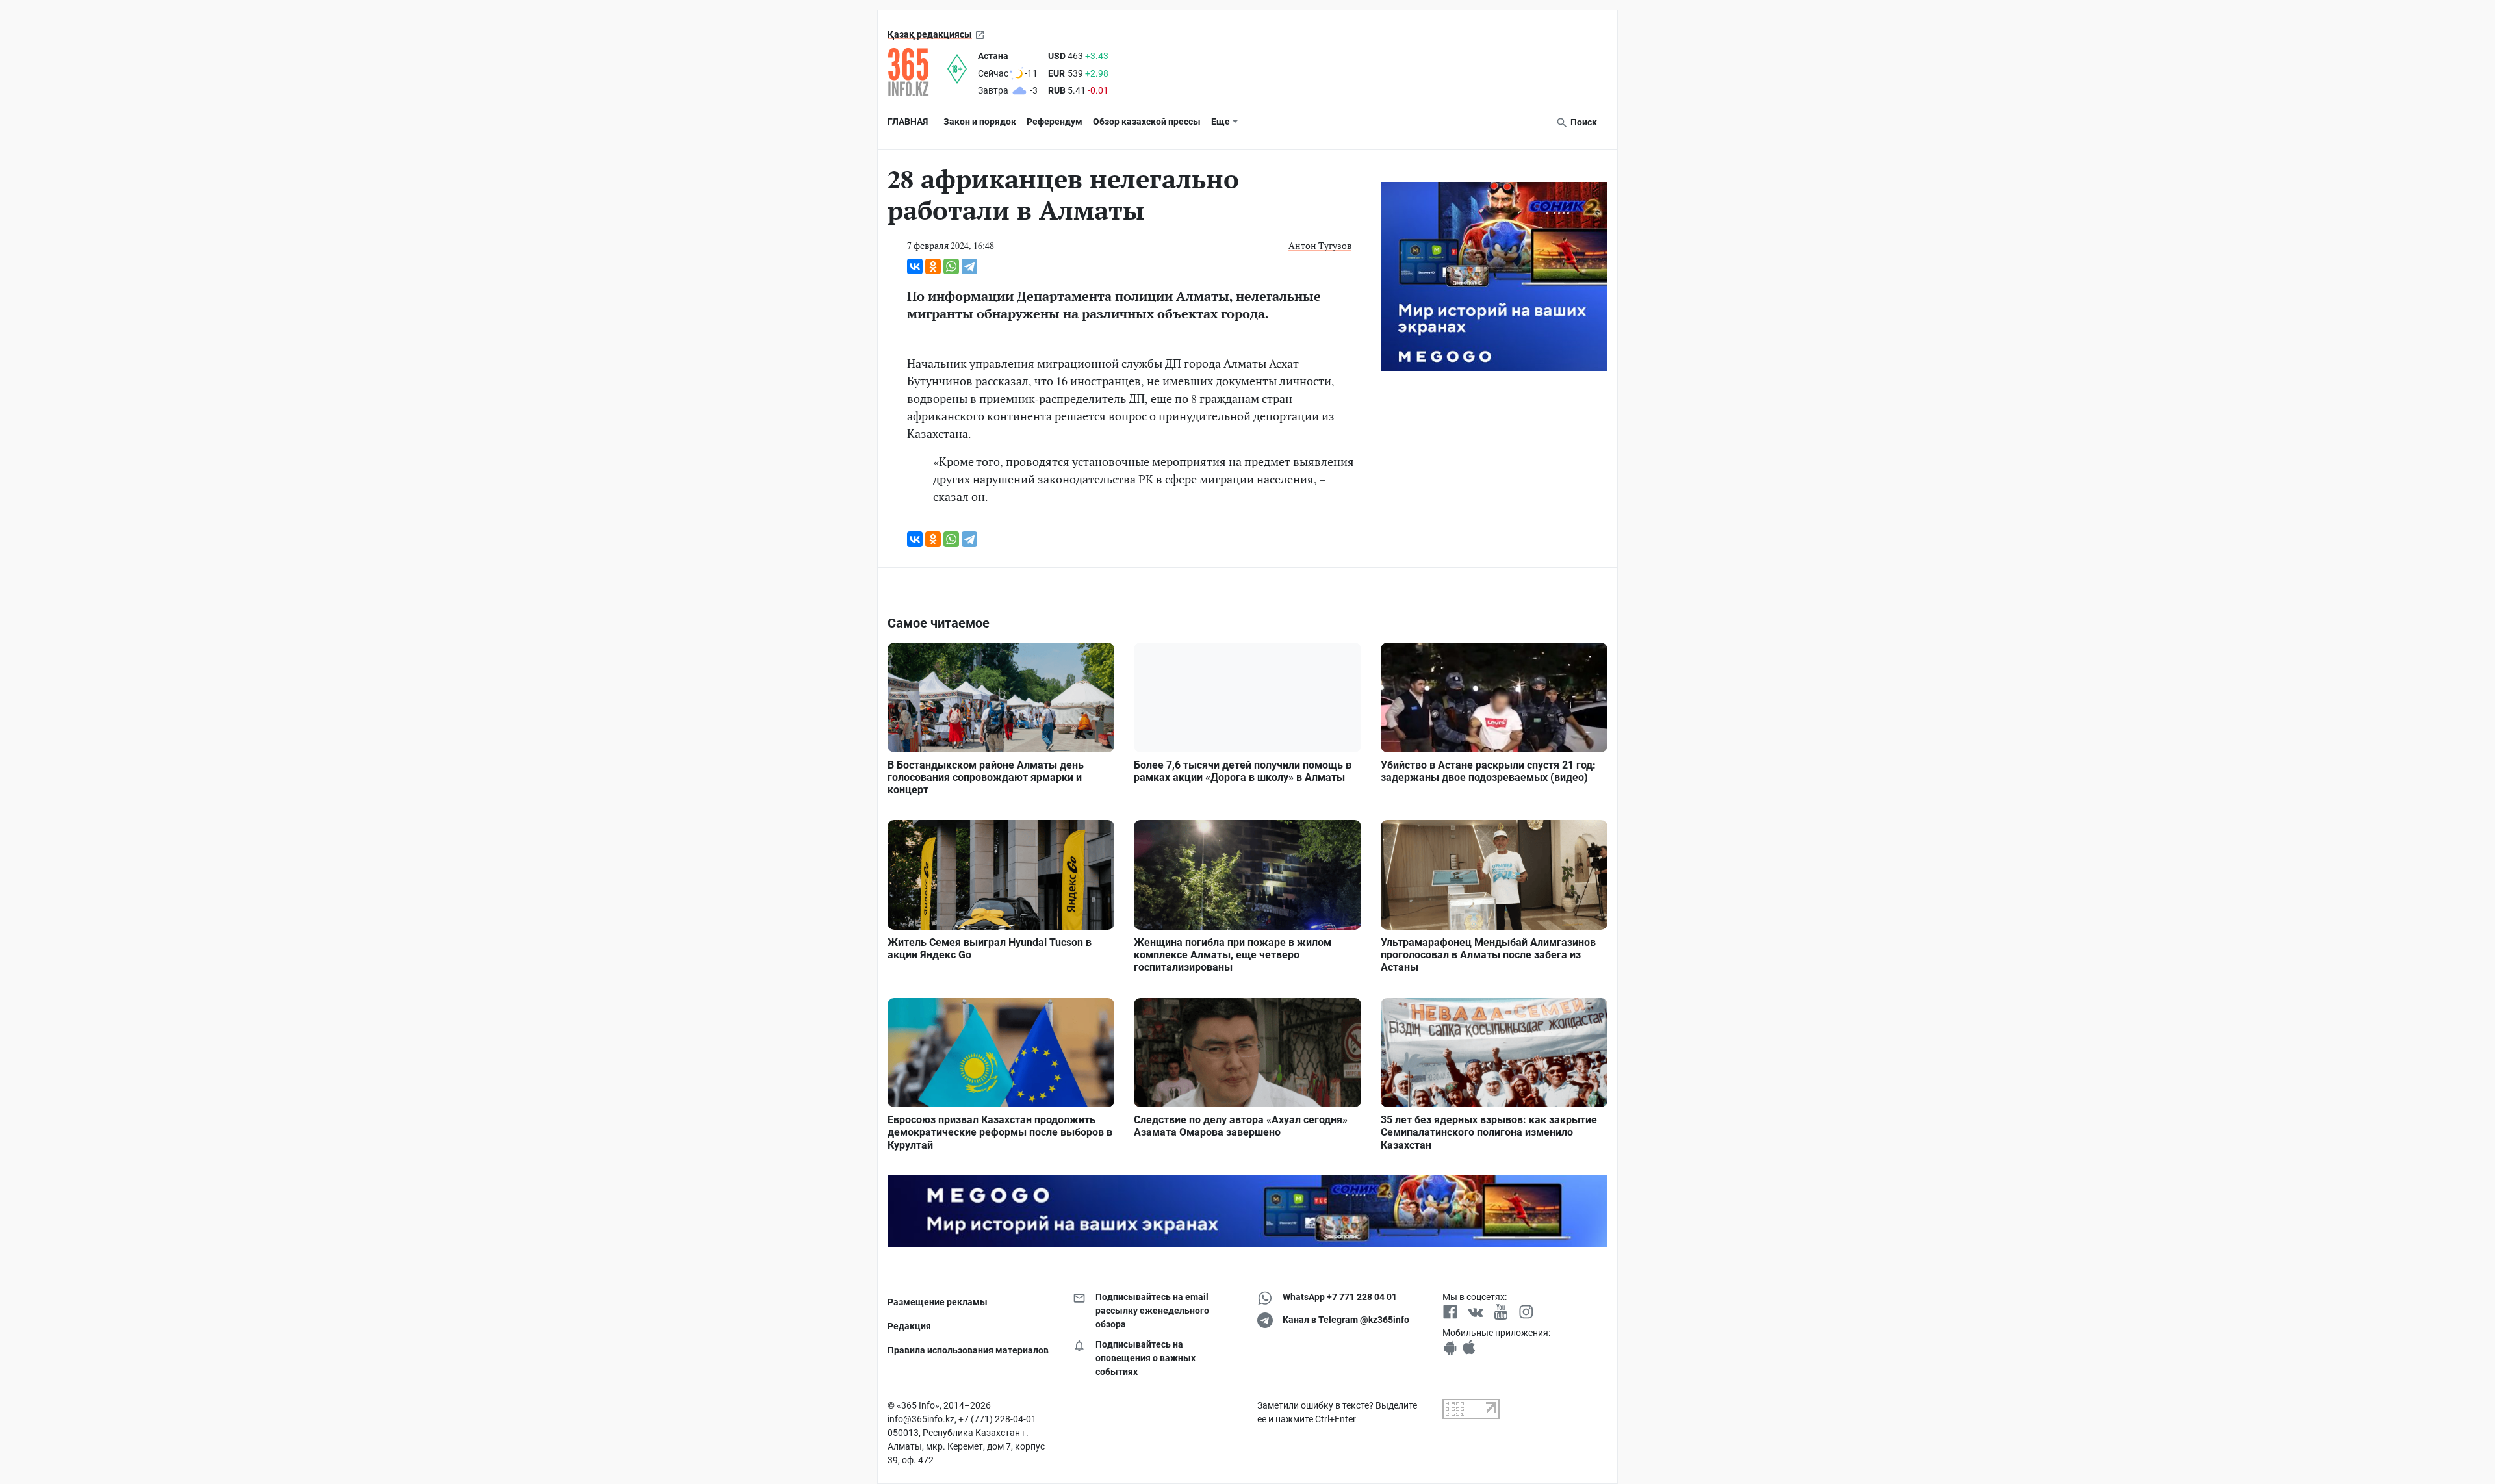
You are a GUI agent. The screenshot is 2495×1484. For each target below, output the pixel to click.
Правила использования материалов (968, 1350)
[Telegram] (969, 266)
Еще (1221, 122)
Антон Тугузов (1320, 245)
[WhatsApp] (951, 266)
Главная (908, 122)
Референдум (1055, 122)
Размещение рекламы (938, 1302)
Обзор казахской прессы (1147, 122)
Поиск (1583, 122)
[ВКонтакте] (915, 266)
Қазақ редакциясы (930, 34)
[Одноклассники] (933, 266)
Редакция (909, 1326)
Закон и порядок (980, 122)
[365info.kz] (917, 72)
